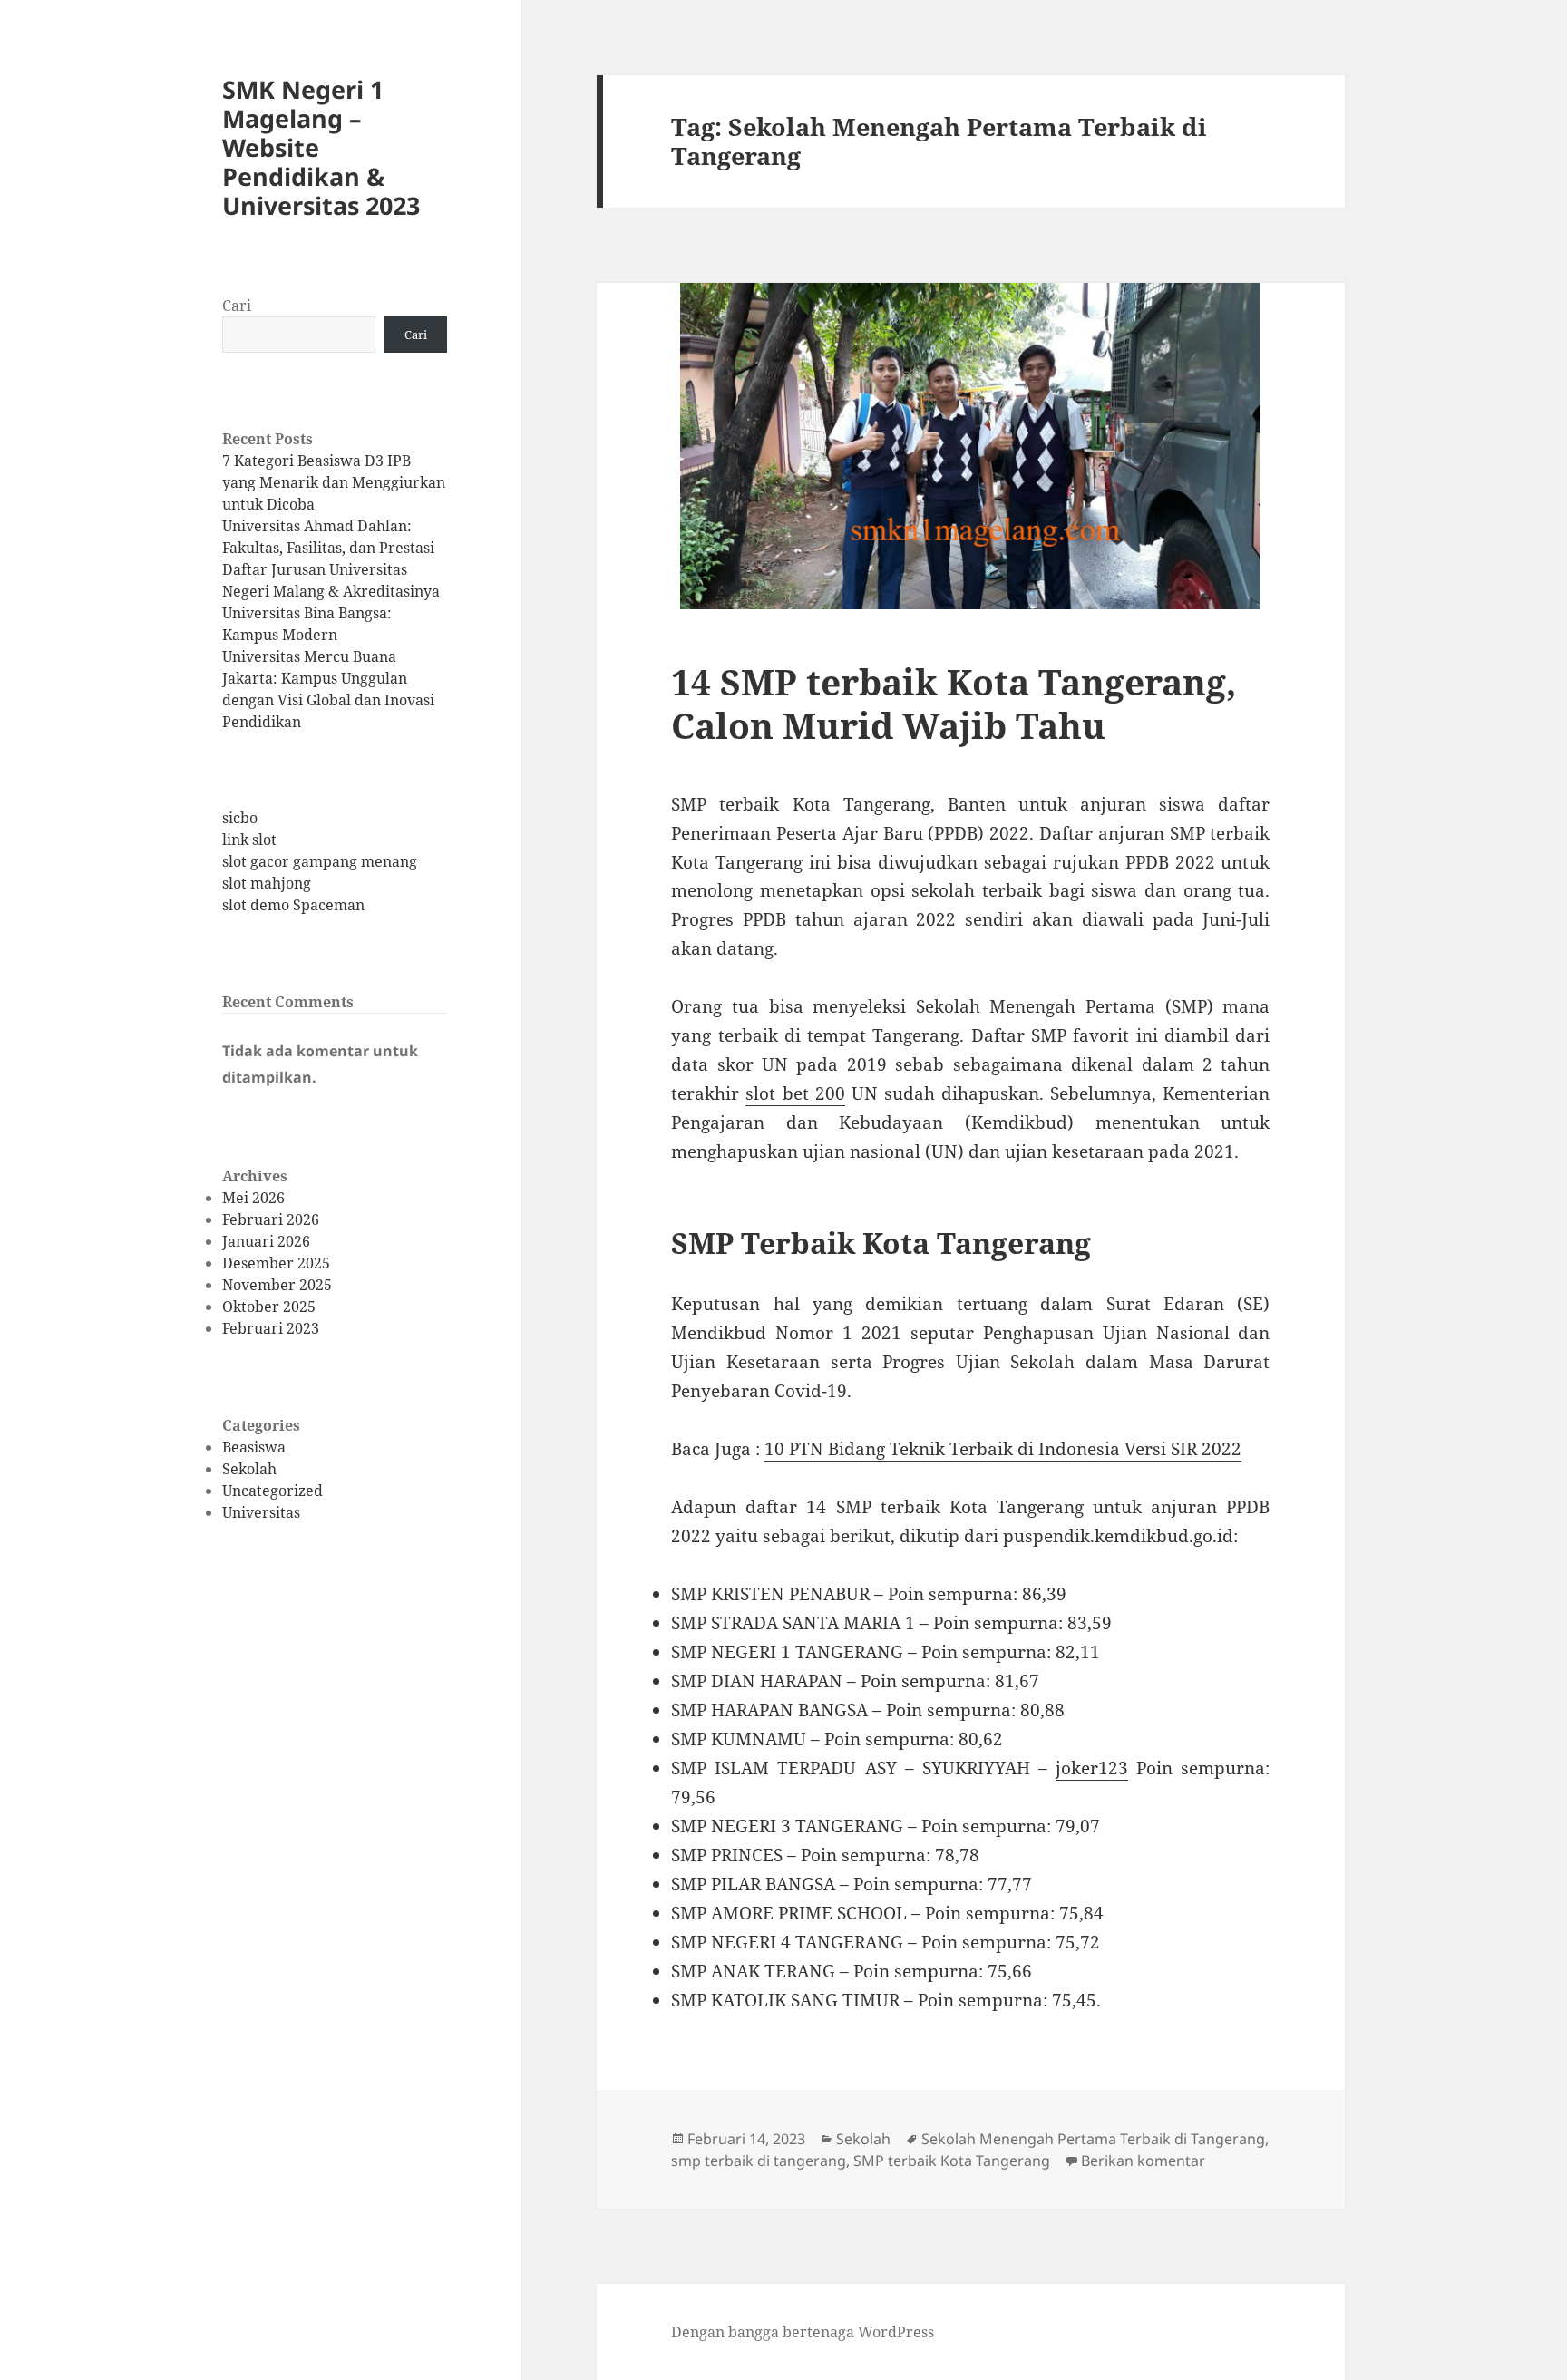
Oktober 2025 (269, 1307)
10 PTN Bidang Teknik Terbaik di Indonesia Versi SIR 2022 (1003, 1449)
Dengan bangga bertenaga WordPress (803, 2332)
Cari (237, 306)
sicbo (240, 818)
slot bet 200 (795, 1093)
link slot (249, 840)
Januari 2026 (266, 1241)
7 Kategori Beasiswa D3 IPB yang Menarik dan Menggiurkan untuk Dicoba (334, 482)
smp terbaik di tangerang (759, 2161)
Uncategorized (273, 1491)
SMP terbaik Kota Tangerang (952, 2161)
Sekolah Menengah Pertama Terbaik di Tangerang (1093, 2139)
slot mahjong (267, 883)
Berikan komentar (1143, 2161)
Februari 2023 (271, 1328)
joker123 (1092, 1768)
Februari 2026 (271, 1219)
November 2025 (277, 1285)
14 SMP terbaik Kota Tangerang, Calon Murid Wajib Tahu (954, 703)
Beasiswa (254, 1447)
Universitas (261, 1512)
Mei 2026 (253, 1198)
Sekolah (249, 1469)
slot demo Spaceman (293, 905)
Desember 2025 (276, 1263)
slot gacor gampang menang (320, 861)
